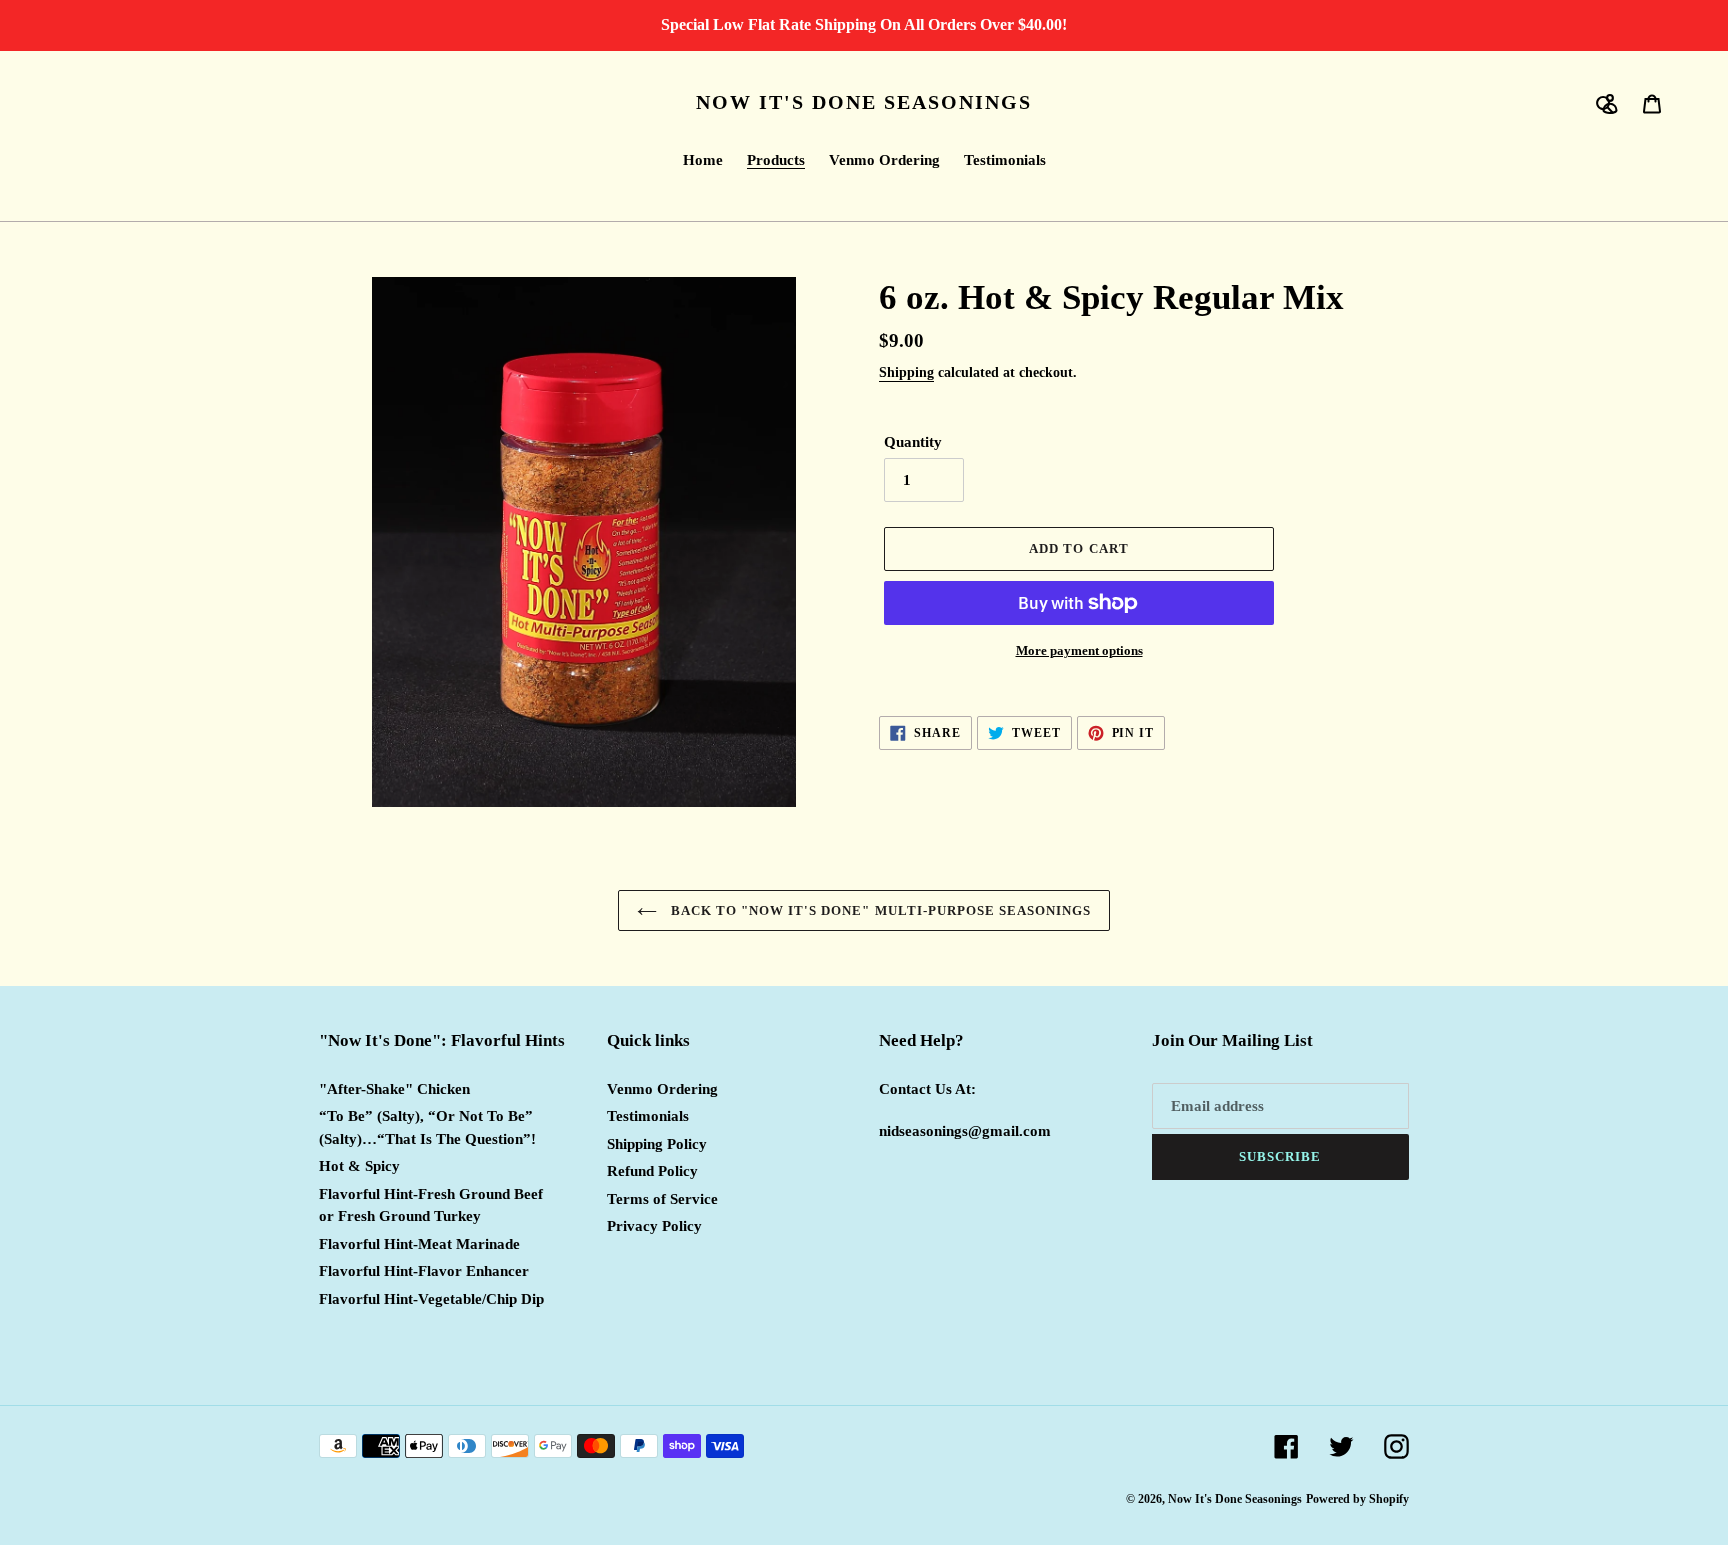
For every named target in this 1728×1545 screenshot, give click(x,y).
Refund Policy (652, 1171)
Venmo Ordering (662, 1089)
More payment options (1079, 650)
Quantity (913, 442)
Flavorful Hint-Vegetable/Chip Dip (431, 1299)
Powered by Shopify (1357, 1499)
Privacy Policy (654, 1226)
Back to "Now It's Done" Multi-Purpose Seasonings (879, 910)
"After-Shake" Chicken (394, 1089)
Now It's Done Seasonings (864, 102)
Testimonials (648, 1116)
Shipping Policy (657, 1144)
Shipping (906, 372)
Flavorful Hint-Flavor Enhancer (424, 1271)
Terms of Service (662, 1199)
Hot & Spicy (359, 1166)
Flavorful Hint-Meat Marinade (419, 1244)
